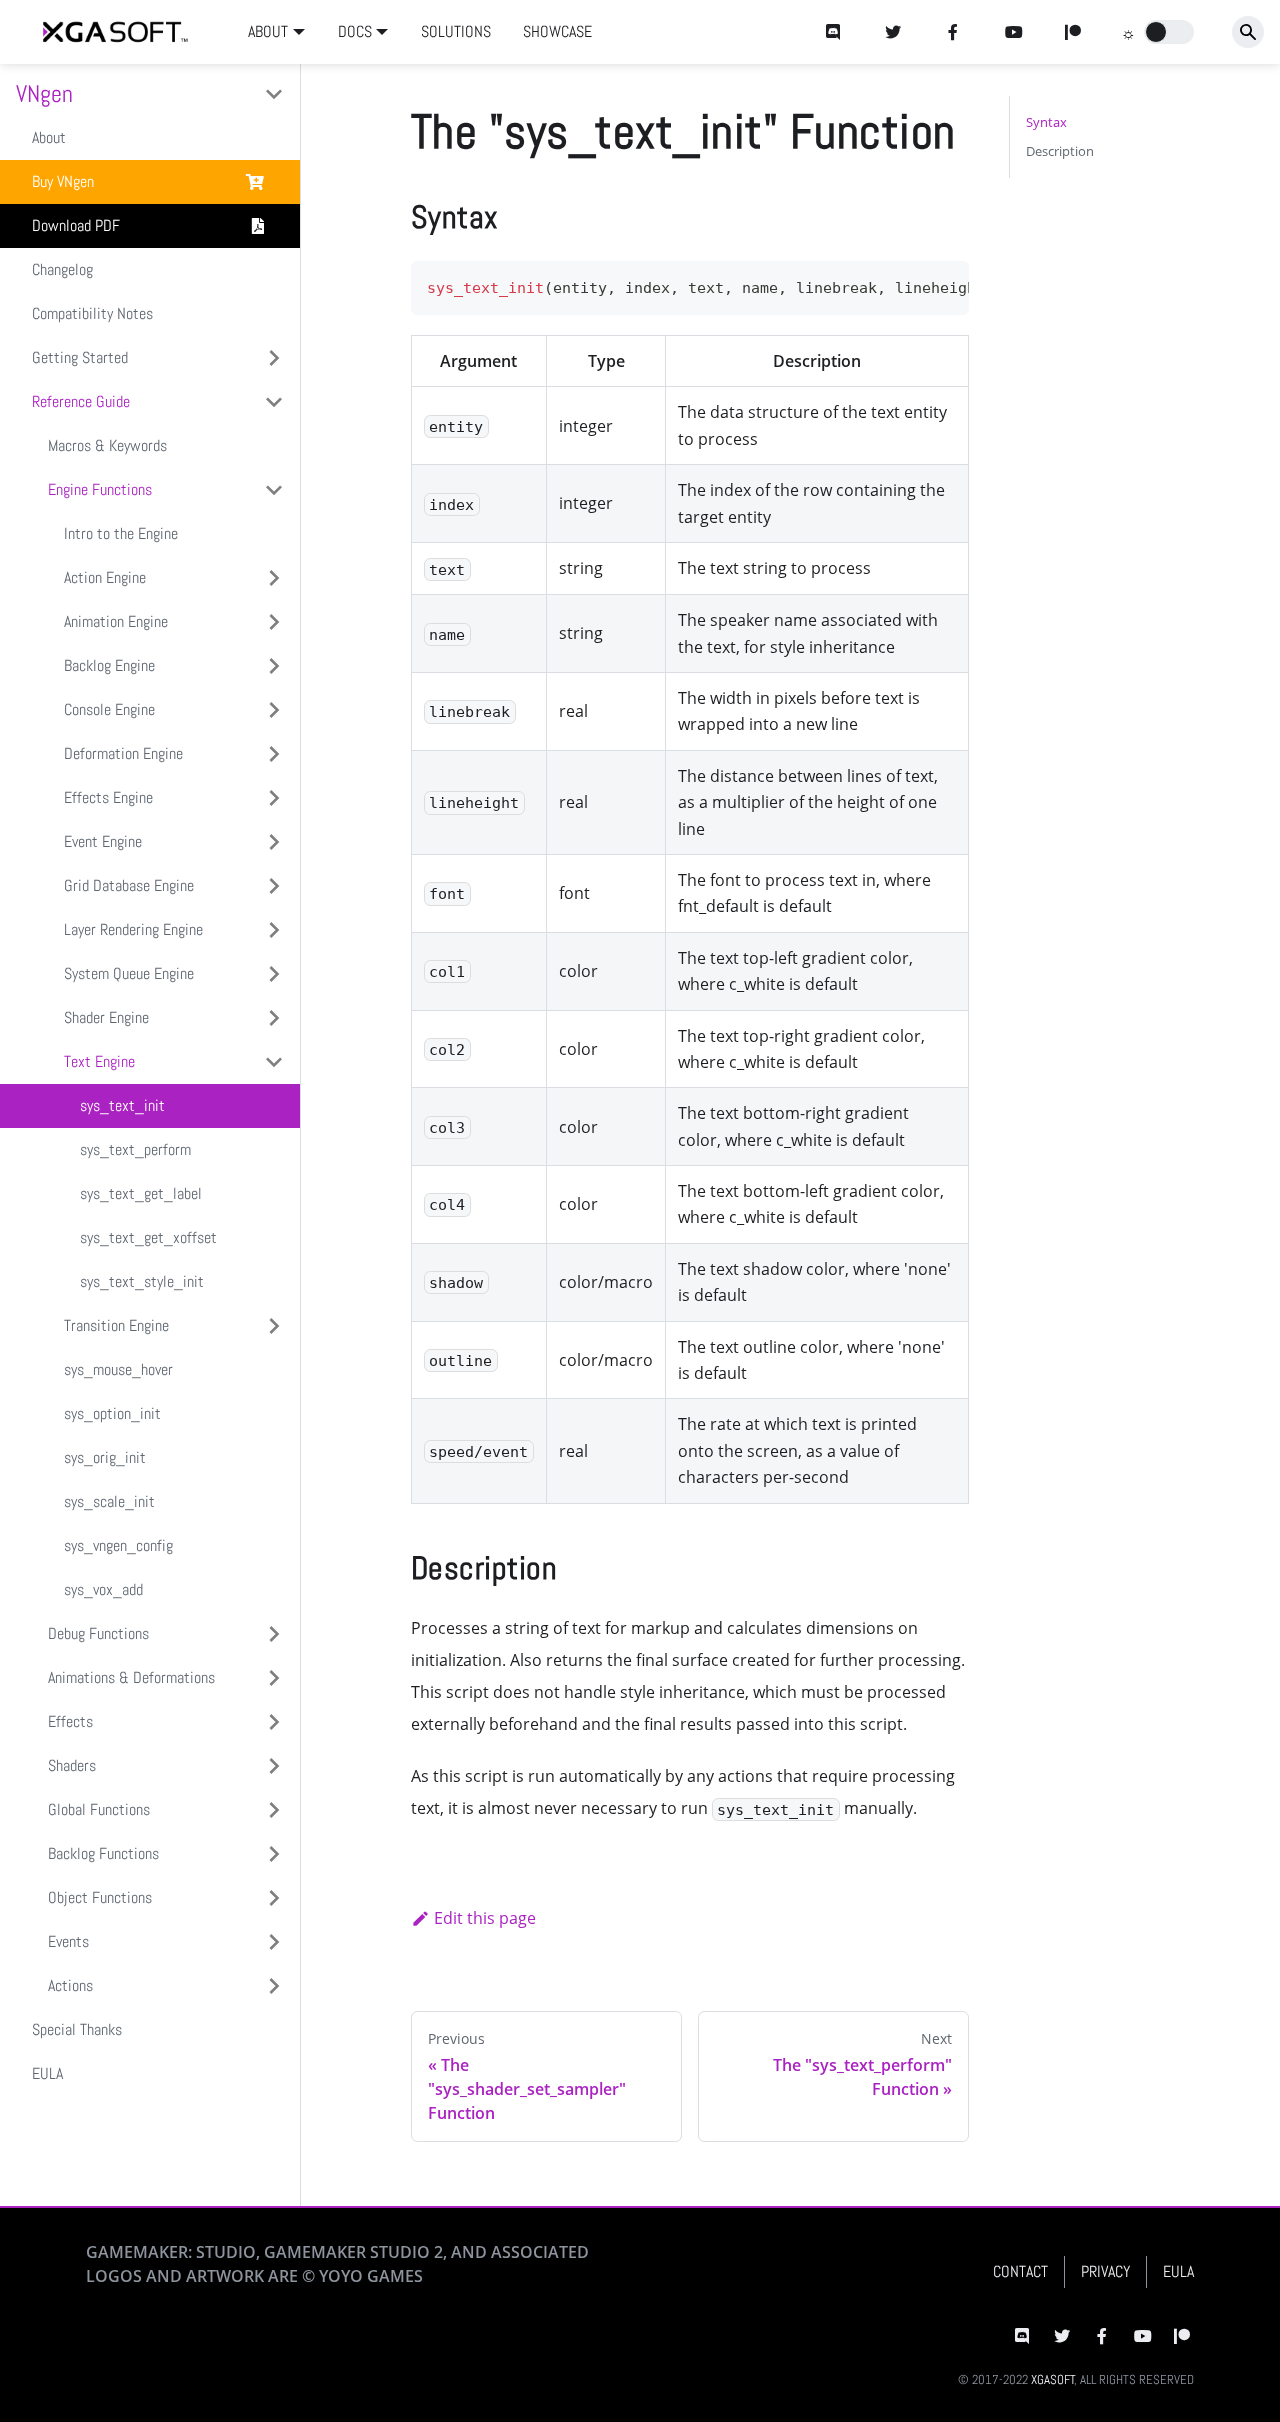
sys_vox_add (103, 1589)
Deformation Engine (123, 753)
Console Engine (109, 709)
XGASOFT (1053, 2379)
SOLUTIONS (456, 31)
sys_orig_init (105, 1457)
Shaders (72, 1765)
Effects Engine (108, 797)
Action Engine (105, 577)
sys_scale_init (109, 1501)
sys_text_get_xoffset (148, 1237)
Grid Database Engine (129, 885)
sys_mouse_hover (118, 1369)
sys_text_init (122, 1105)
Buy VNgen (63, 181)
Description (1060, 151)
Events (68, 1941)
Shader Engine (106, 1017)
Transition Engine (116, 1325)
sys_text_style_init (142, 1281)
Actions (70, 1985)
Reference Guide (81, 401)
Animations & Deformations (131, 1677)
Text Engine (99, 1061)
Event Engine (103, 841)
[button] (1169, 32)
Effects (70, 1721)
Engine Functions (100, 489)
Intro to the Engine (121, 533)
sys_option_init (112, 1413)
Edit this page (485, 1918)
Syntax (1046, 122)
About (49, 137)
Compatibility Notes (92, 313)
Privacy (1105, 2271)
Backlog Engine (109, 665)
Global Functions (99, 1809)
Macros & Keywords (107, 445)
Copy (938, 282)
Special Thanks (77, 2029)
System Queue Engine (129, 973)
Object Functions (100, 1897)
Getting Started (80, 357)
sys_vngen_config (118, 1545)
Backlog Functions (103, 1853)
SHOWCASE (557, 31)
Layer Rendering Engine (133, 929)
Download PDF (76, 225)
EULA (47, 2073)
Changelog (62, 269)
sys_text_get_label (141, 1193)
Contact (1020, 2271)
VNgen (44, 93)
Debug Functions (98, 1633)
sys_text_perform (135, 1149)
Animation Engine (116, 621)
